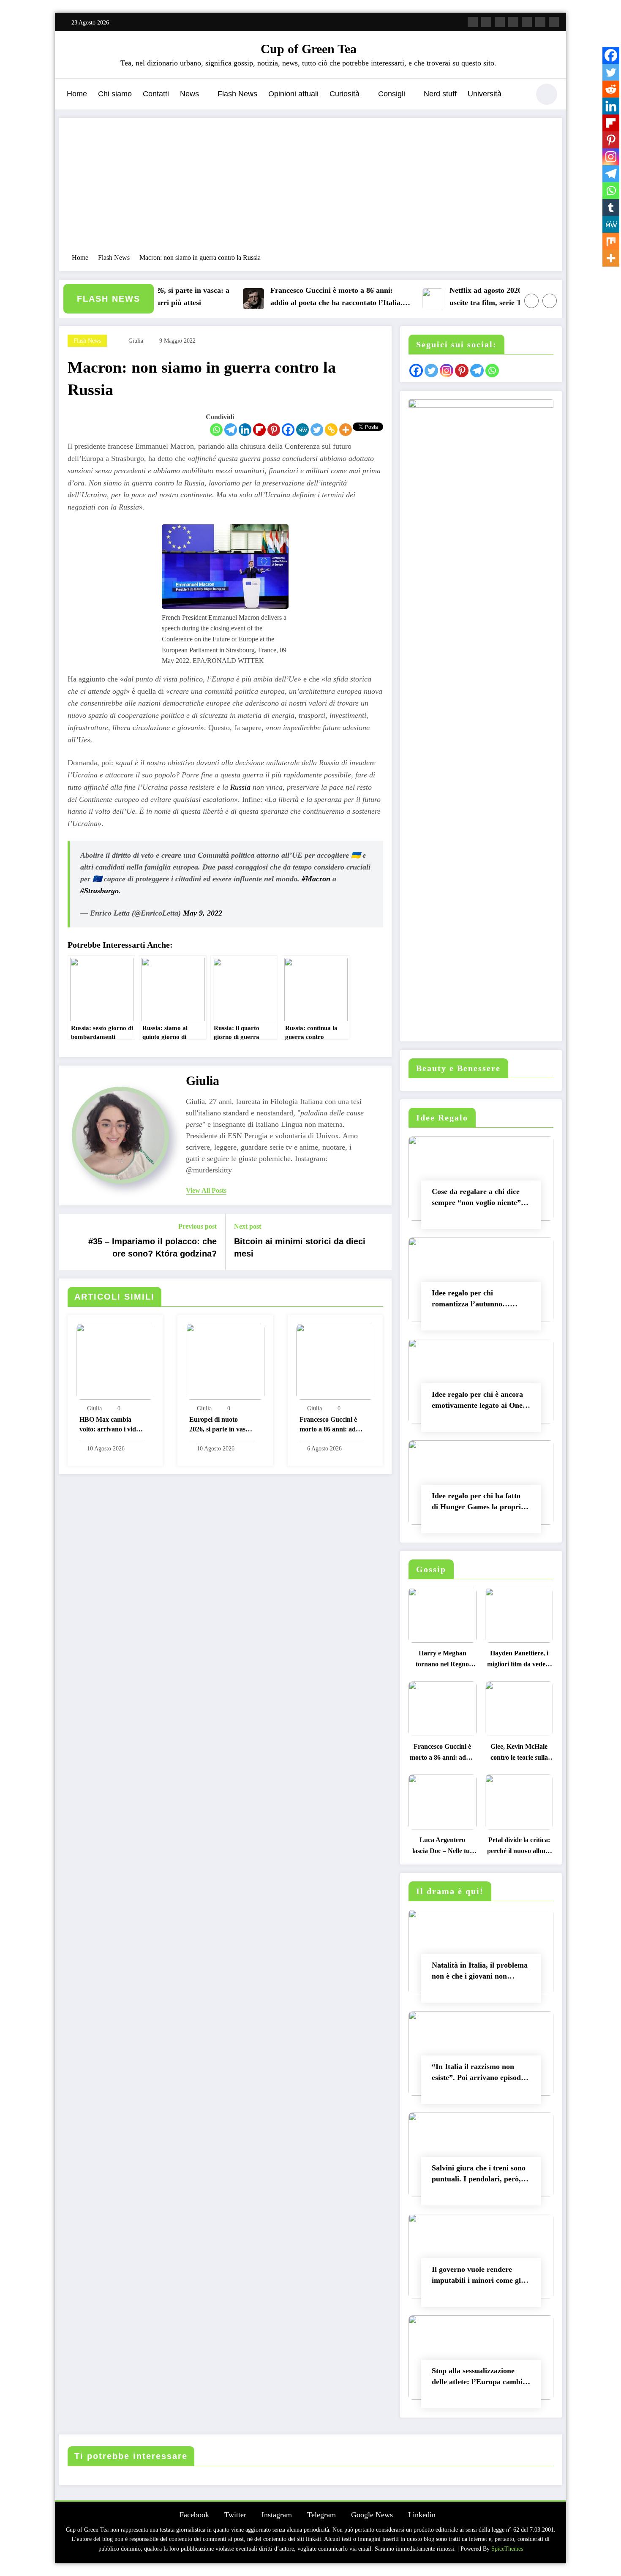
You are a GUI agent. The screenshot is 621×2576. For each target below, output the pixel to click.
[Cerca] (519, 95)
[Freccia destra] (550, 301)
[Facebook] (288, 430)
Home (77, 94)
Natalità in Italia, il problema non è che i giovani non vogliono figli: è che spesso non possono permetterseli (480, 1972)
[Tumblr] (611, 207)
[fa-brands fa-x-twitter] (486, 22)
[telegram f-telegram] (513, 22)
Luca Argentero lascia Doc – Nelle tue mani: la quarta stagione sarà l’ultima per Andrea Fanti (442, 1847)
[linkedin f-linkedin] (540, 22)
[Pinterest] (274, 430)
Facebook (194, 2515)
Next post (248, 1226)
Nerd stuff (440, 94)
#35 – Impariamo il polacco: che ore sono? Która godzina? (153, 1247)
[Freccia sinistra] (531, 301)
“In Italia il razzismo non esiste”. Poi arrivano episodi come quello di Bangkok (477, 2074)
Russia (240, 787)
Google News (372, 2515)
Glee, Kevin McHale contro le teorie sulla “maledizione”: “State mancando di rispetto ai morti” (519, 1754)
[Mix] (611, 241)
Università (485, 94)
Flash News (237, 94)
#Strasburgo (99, 891)
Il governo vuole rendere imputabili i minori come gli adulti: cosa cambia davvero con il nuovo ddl (478, 2277)
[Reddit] (611, 89)
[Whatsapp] (216, 430)
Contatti (156, 94)
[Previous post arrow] (71, 1242)
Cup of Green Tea (309, 49)
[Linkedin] (245, 430)
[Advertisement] (310, 190)
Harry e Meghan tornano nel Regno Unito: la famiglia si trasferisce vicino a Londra (443, 1661)
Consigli (392, 94)
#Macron (316, 879)
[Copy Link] (331, 430)
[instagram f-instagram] (500, 22)
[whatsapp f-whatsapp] (554, 22)
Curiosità (345, 94)
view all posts (206, 1190)
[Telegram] (231, 430)
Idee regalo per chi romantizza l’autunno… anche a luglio (471, 1300)
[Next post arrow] (380, 1242)
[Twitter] (317, 430)
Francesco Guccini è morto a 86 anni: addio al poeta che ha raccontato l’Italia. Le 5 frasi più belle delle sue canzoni (305, 298)
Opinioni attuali (293, 94)
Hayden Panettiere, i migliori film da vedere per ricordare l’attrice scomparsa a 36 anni (519, 1661)
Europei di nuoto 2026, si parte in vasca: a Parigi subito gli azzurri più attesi (222, 1425)
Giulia (136, 341)
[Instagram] (611, 157)
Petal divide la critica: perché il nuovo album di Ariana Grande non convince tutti (519, 1847)
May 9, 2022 (203, 913)
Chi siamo (115, 94)
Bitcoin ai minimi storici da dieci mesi (300, 1247)
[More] (346, 430)
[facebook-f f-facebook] (473, 22)
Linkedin (422, 2515)
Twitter (235, 2515)
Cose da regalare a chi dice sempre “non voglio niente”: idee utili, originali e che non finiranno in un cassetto (478, 1199)
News (189, 94)
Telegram (321, 2515)
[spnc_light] (547, 94)
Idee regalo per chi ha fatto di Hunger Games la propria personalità (478, 1503)
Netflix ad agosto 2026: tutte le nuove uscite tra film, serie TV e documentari (482, 296)
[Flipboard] (259, 430)
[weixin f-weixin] (527, 22)
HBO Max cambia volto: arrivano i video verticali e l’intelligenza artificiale (112, 1425)
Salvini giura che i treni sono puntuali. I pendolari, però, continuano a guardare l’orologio (479, 2175)
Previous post (197, 1226)
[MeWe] (302, 430)
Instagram (277, 2515)
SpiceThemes (507, 2549)
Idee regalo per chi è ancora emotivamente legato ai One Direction (477, 1402)
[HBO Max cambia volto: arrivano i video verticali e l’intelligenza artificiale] (115, 1361)
